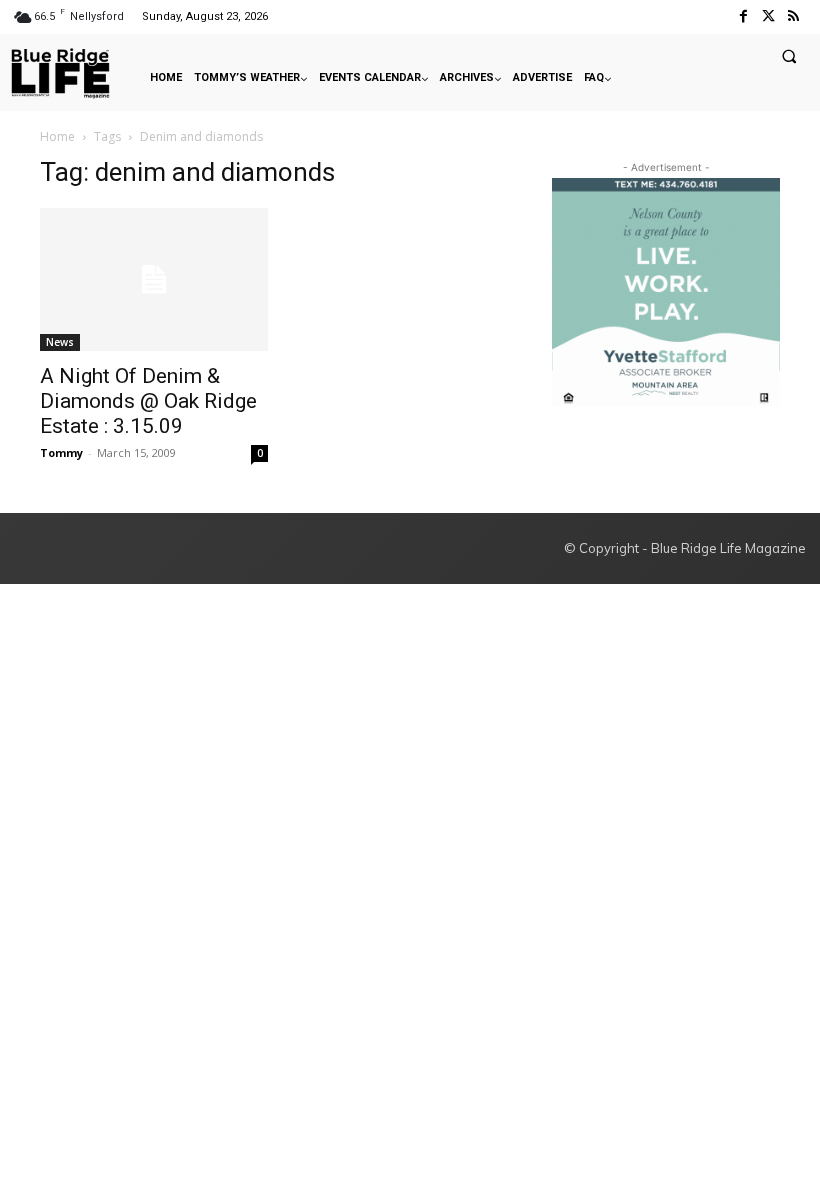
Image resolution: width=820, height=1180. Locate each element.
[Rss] (793, 16)
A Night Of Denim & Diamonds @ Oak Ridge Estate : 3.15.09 (148, 401)
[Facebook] (742, 16)
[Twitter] (768, 16)
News (60, 342)
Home (57, 136)
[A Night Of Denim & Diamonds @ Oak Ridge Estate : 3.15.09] (154, 279)
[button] (789, 56)
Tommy (61, 452)
